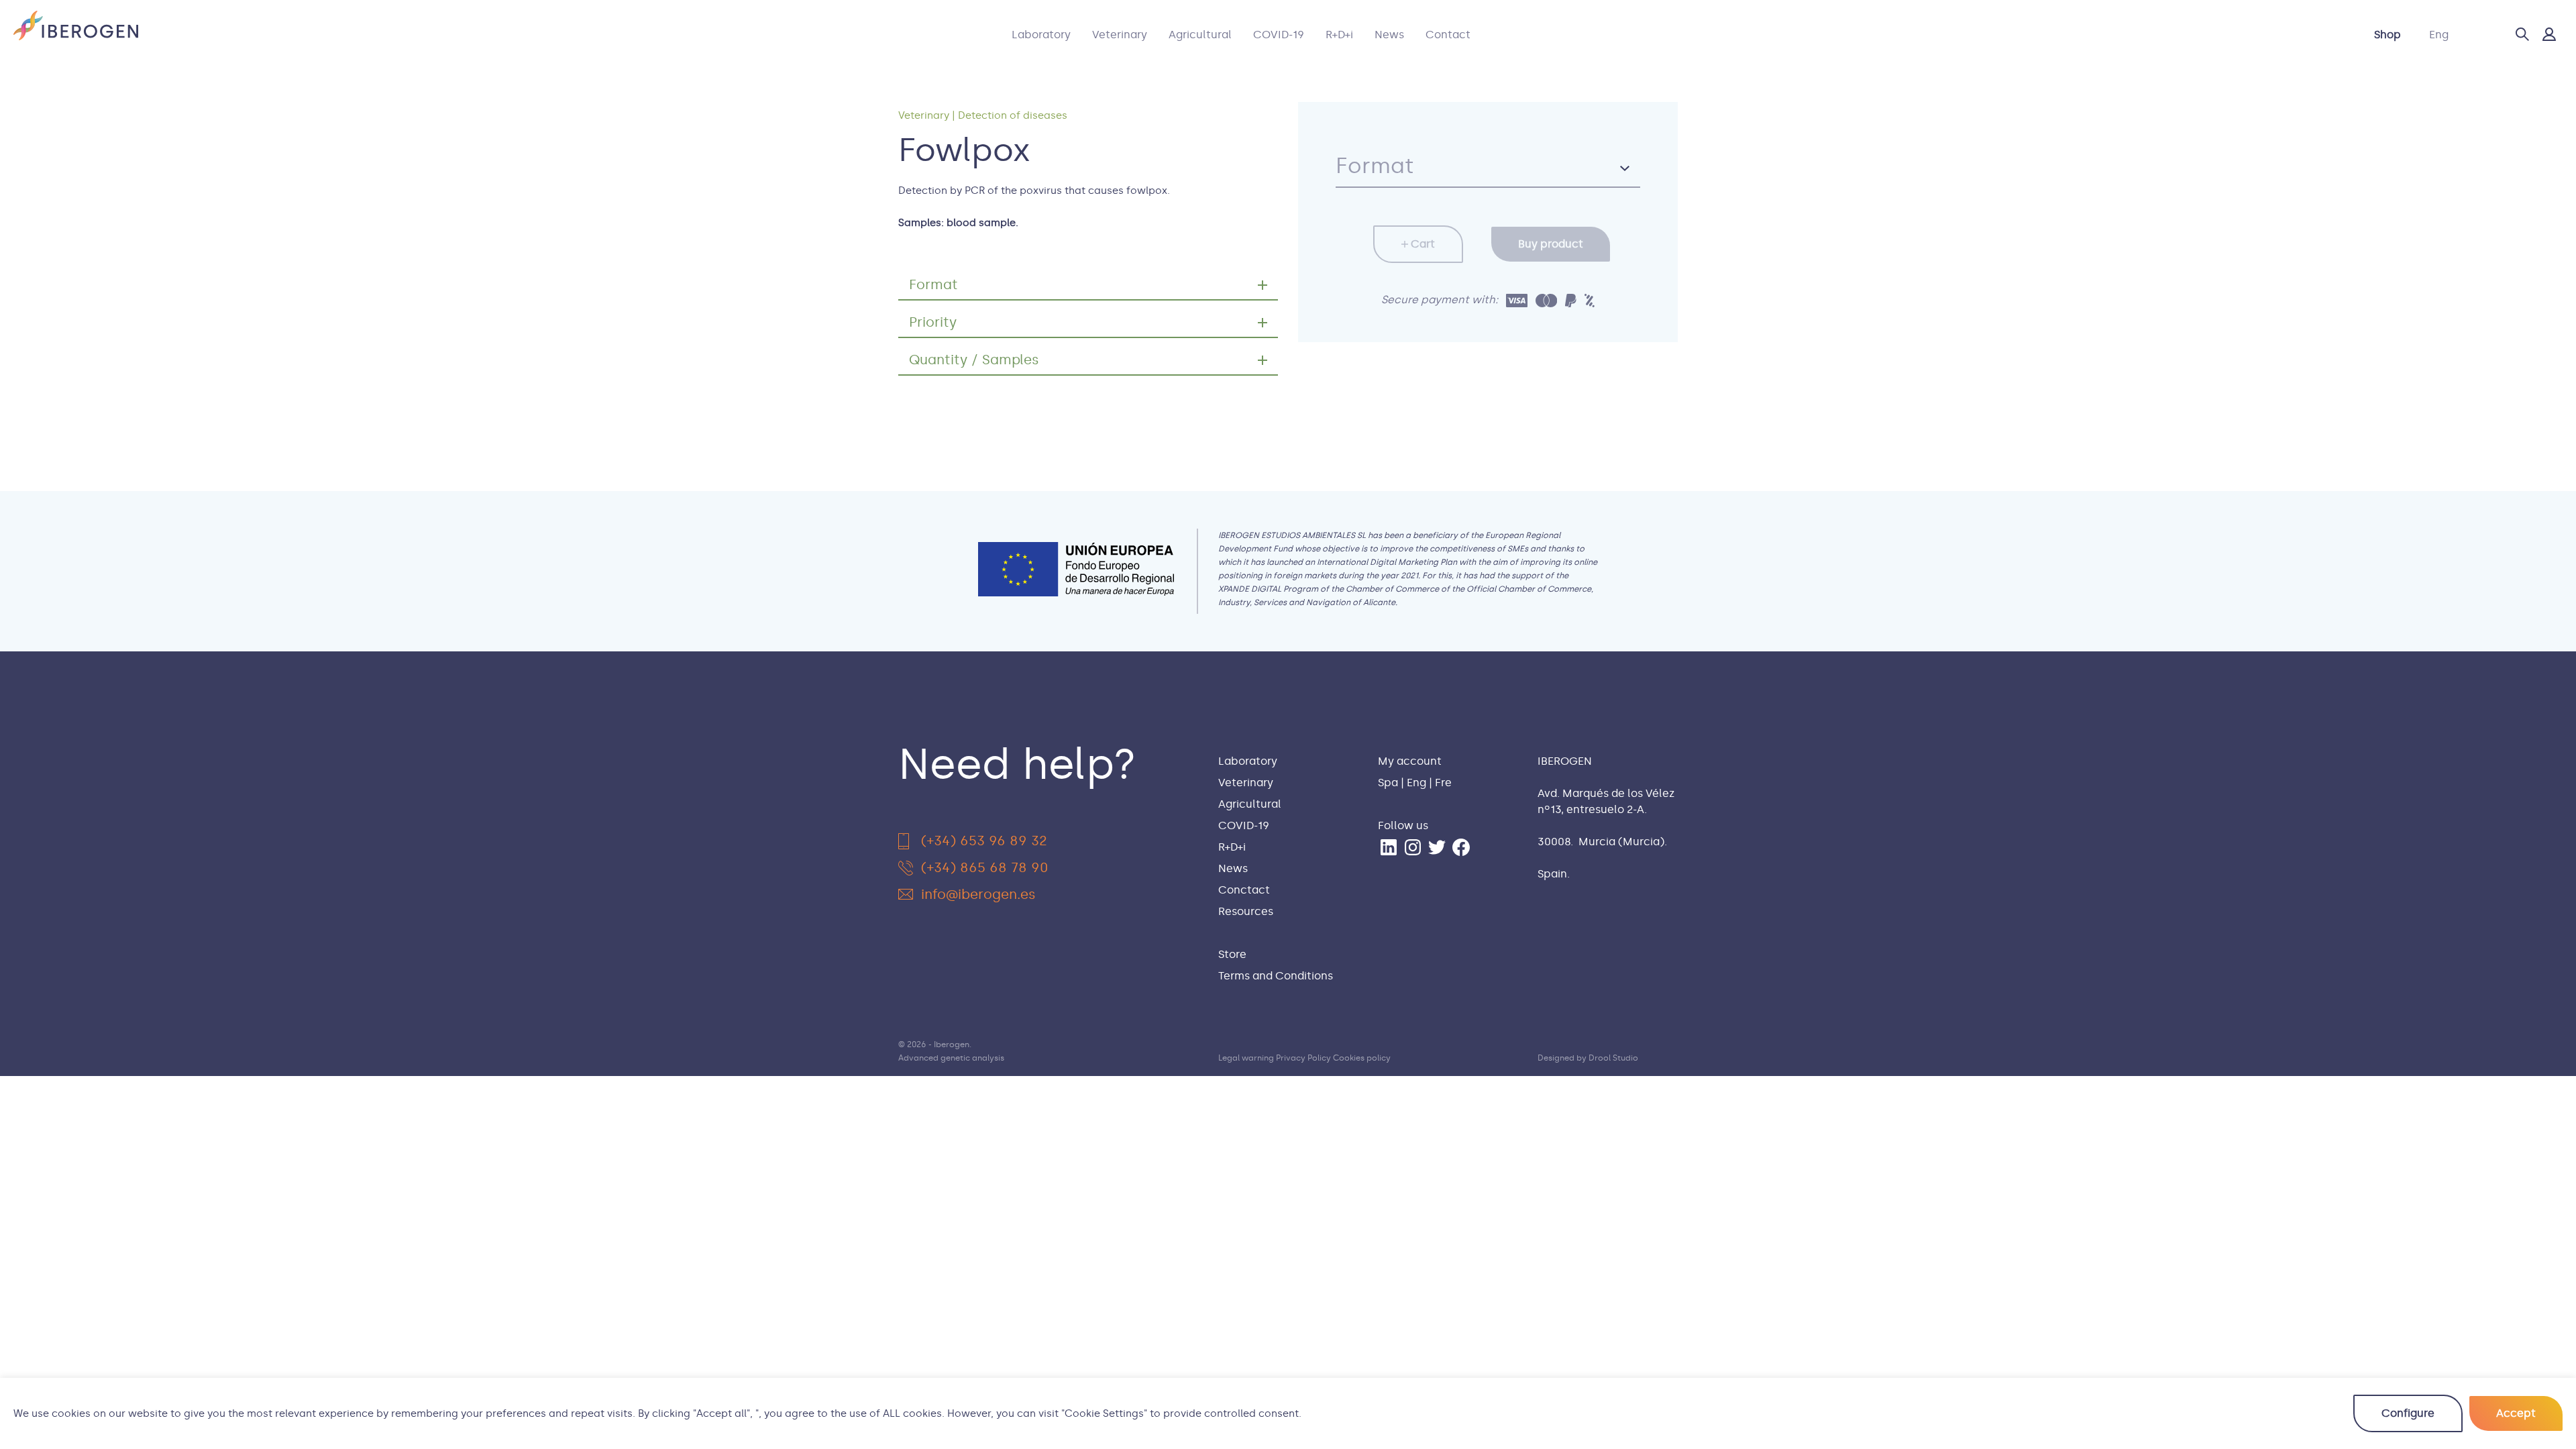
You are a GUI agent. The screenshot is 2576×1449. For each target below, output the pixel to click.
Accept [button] (2516, 1413)
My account (1410, 761)
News (1389, 35)
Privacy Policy (1303, 1058)
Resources (1246, 911)
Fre (1443, 783)
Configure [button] (2408, 1413)
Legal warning (1246, 1058)
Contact (1448, 35)
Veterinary (1120, 35)
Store (1232, 954)
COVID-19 (1279, 35)
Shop (2387, 35)
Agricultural (1200, 35)
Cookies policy (1362, 1058)
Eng (2439, 35)
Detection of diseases (1013, 115)
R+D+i (1339, 35)
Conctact (1244, 890)
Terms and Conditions (1276, 976)
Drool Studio (1613, 1058)
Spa (1388, 783)
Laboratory (1041, 35)
